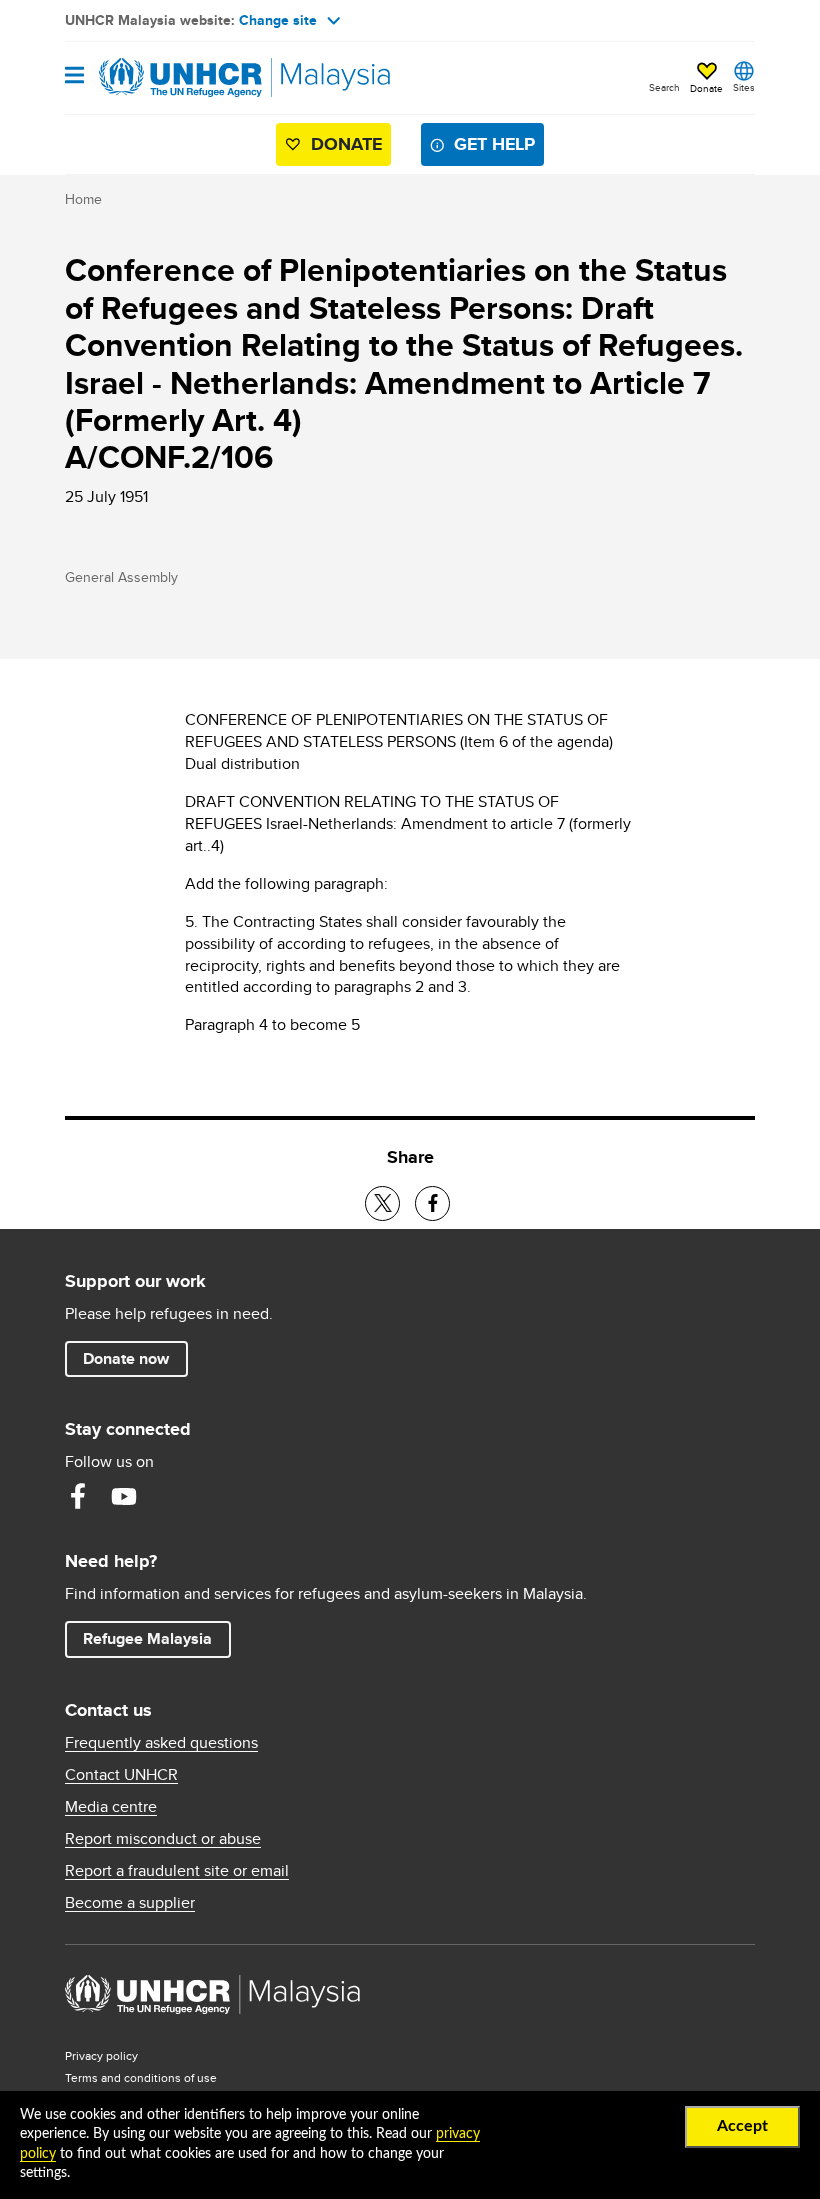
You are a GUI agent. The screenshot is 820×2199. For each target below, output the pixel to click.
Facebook (78, 1496)
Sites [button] (744, 87)
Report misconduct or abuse (163, 1839)
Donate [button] (706, 88)
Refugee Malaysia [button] (156, 1638)
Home (83, 199)
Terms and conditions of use (141, 2077)
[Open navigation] (74, 76)
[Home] (167, 78)
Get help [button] (499, 143)
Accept (742, 2126)
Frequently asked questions (161, 1743)
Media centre (111, 1807)
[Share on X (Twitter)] (382, 1203)
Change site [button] (278, 20)
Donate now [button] (126, 1358)
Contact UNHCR (121, 1775)
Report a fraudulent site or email (177, 1871)
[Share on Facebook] (432, 1203)
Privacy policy (101, 2055)
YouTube (124, 1496)
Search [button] (664, 87)
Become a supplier (130, 1903)
